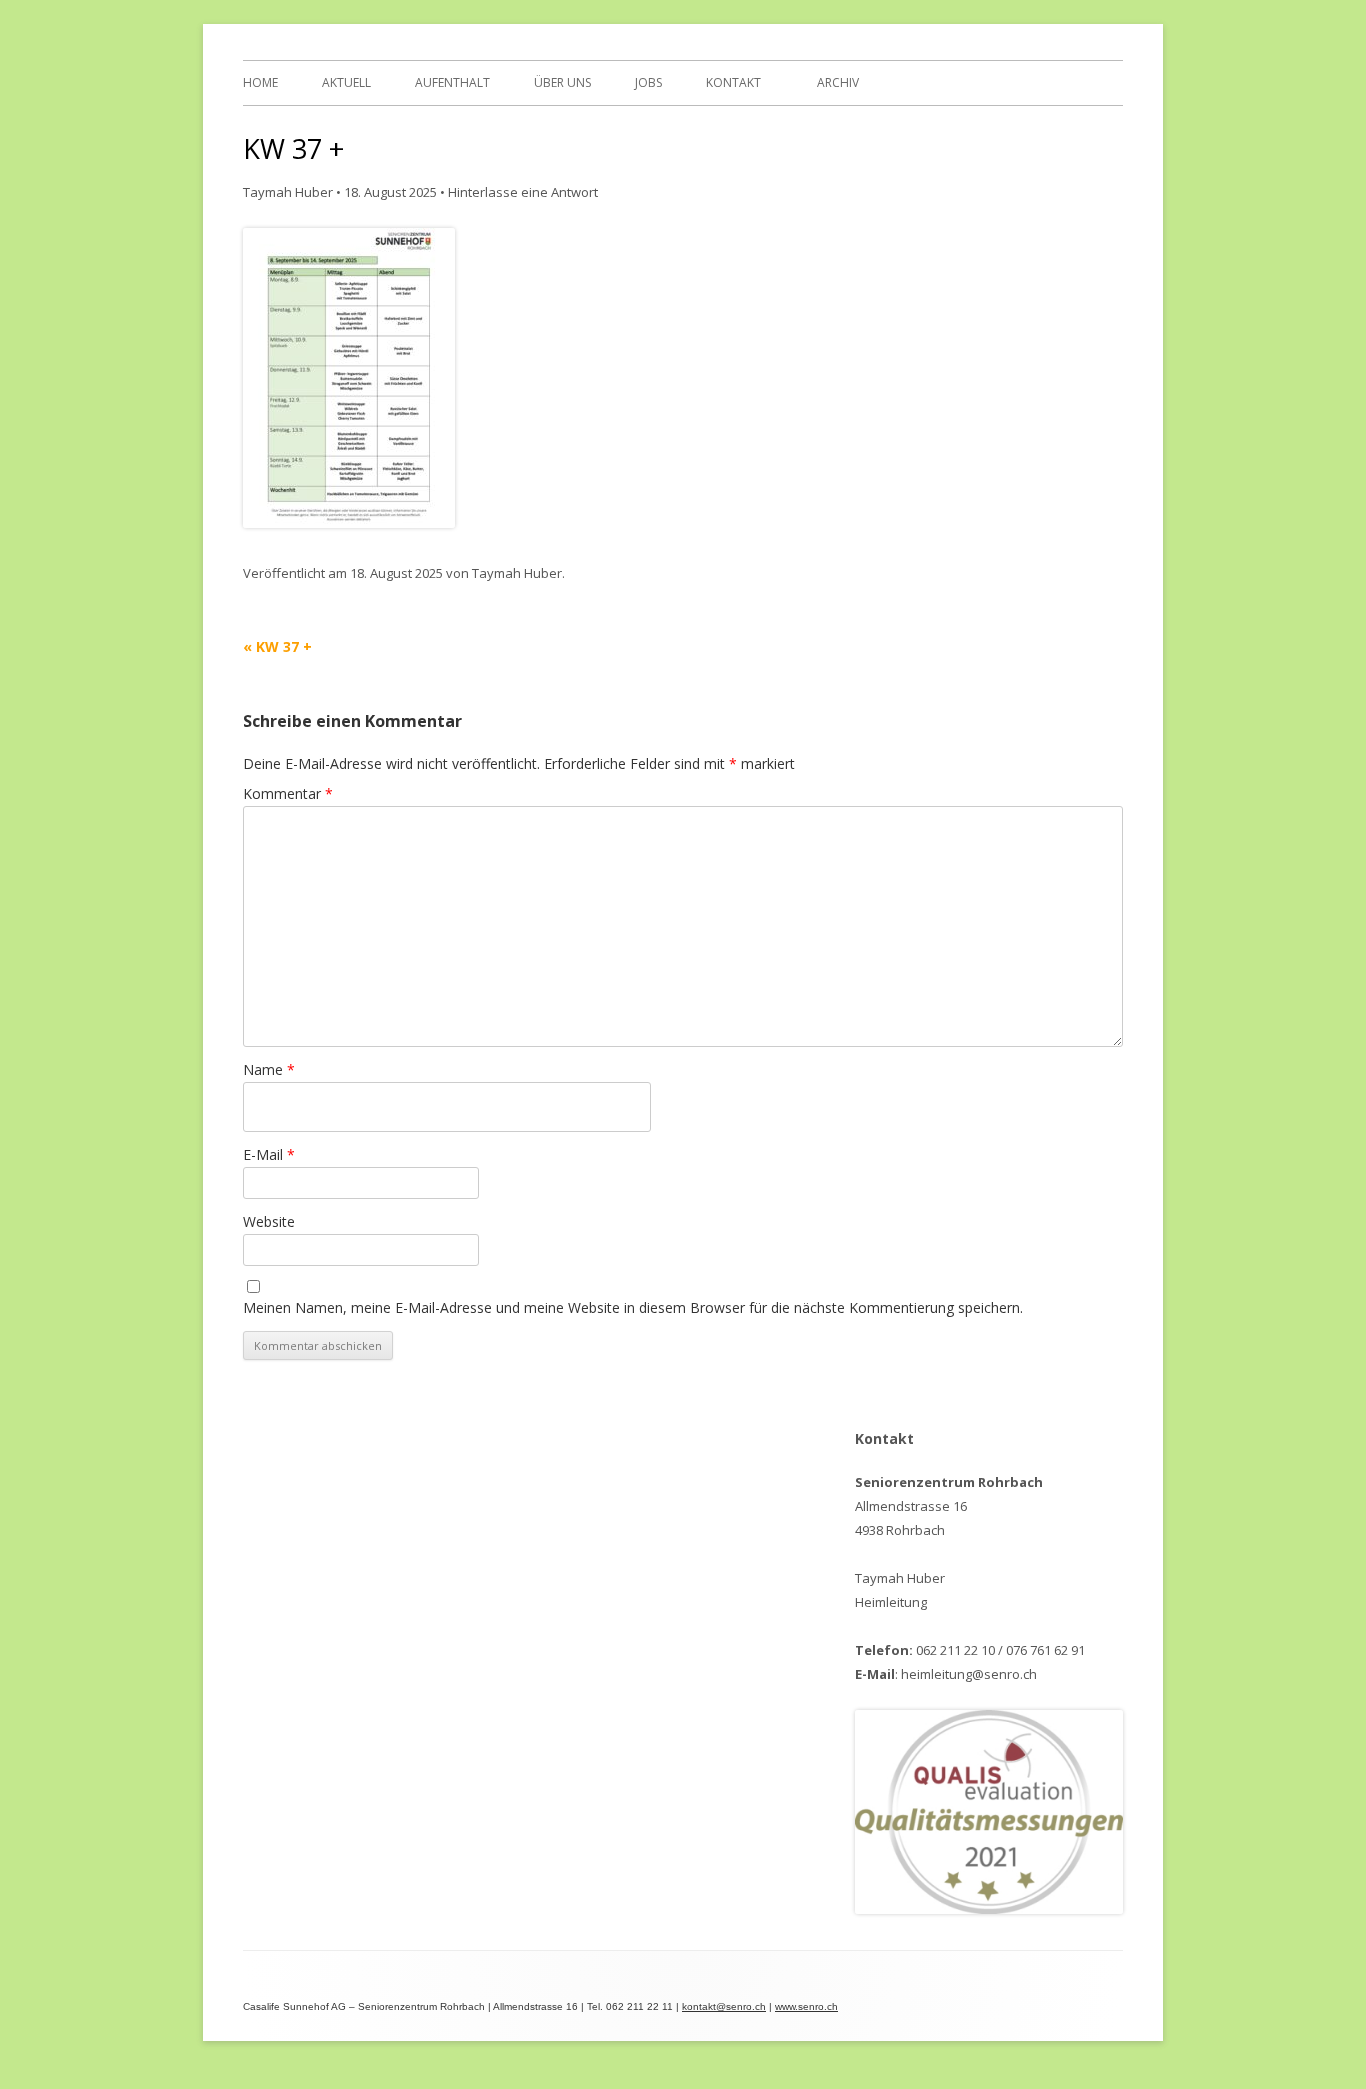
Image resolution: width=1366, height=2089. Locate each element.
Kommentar (288, 793)
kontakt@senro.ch (724, 2006)
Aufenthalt (452, 82)
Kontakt (733, 82)
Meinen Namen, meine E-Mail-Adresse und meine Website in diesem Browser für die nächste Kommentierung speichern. (633, 1307)
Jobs (648, 82)
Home (260, 82)
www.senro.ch (806, 2006)
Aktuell (346, 82)
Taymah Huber (288, 192)
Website (269, 1221)
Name (269, 1069)
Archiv (838, 82)
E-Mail (269, 1154)
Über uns (562, 82)
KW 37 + (277, 646)
